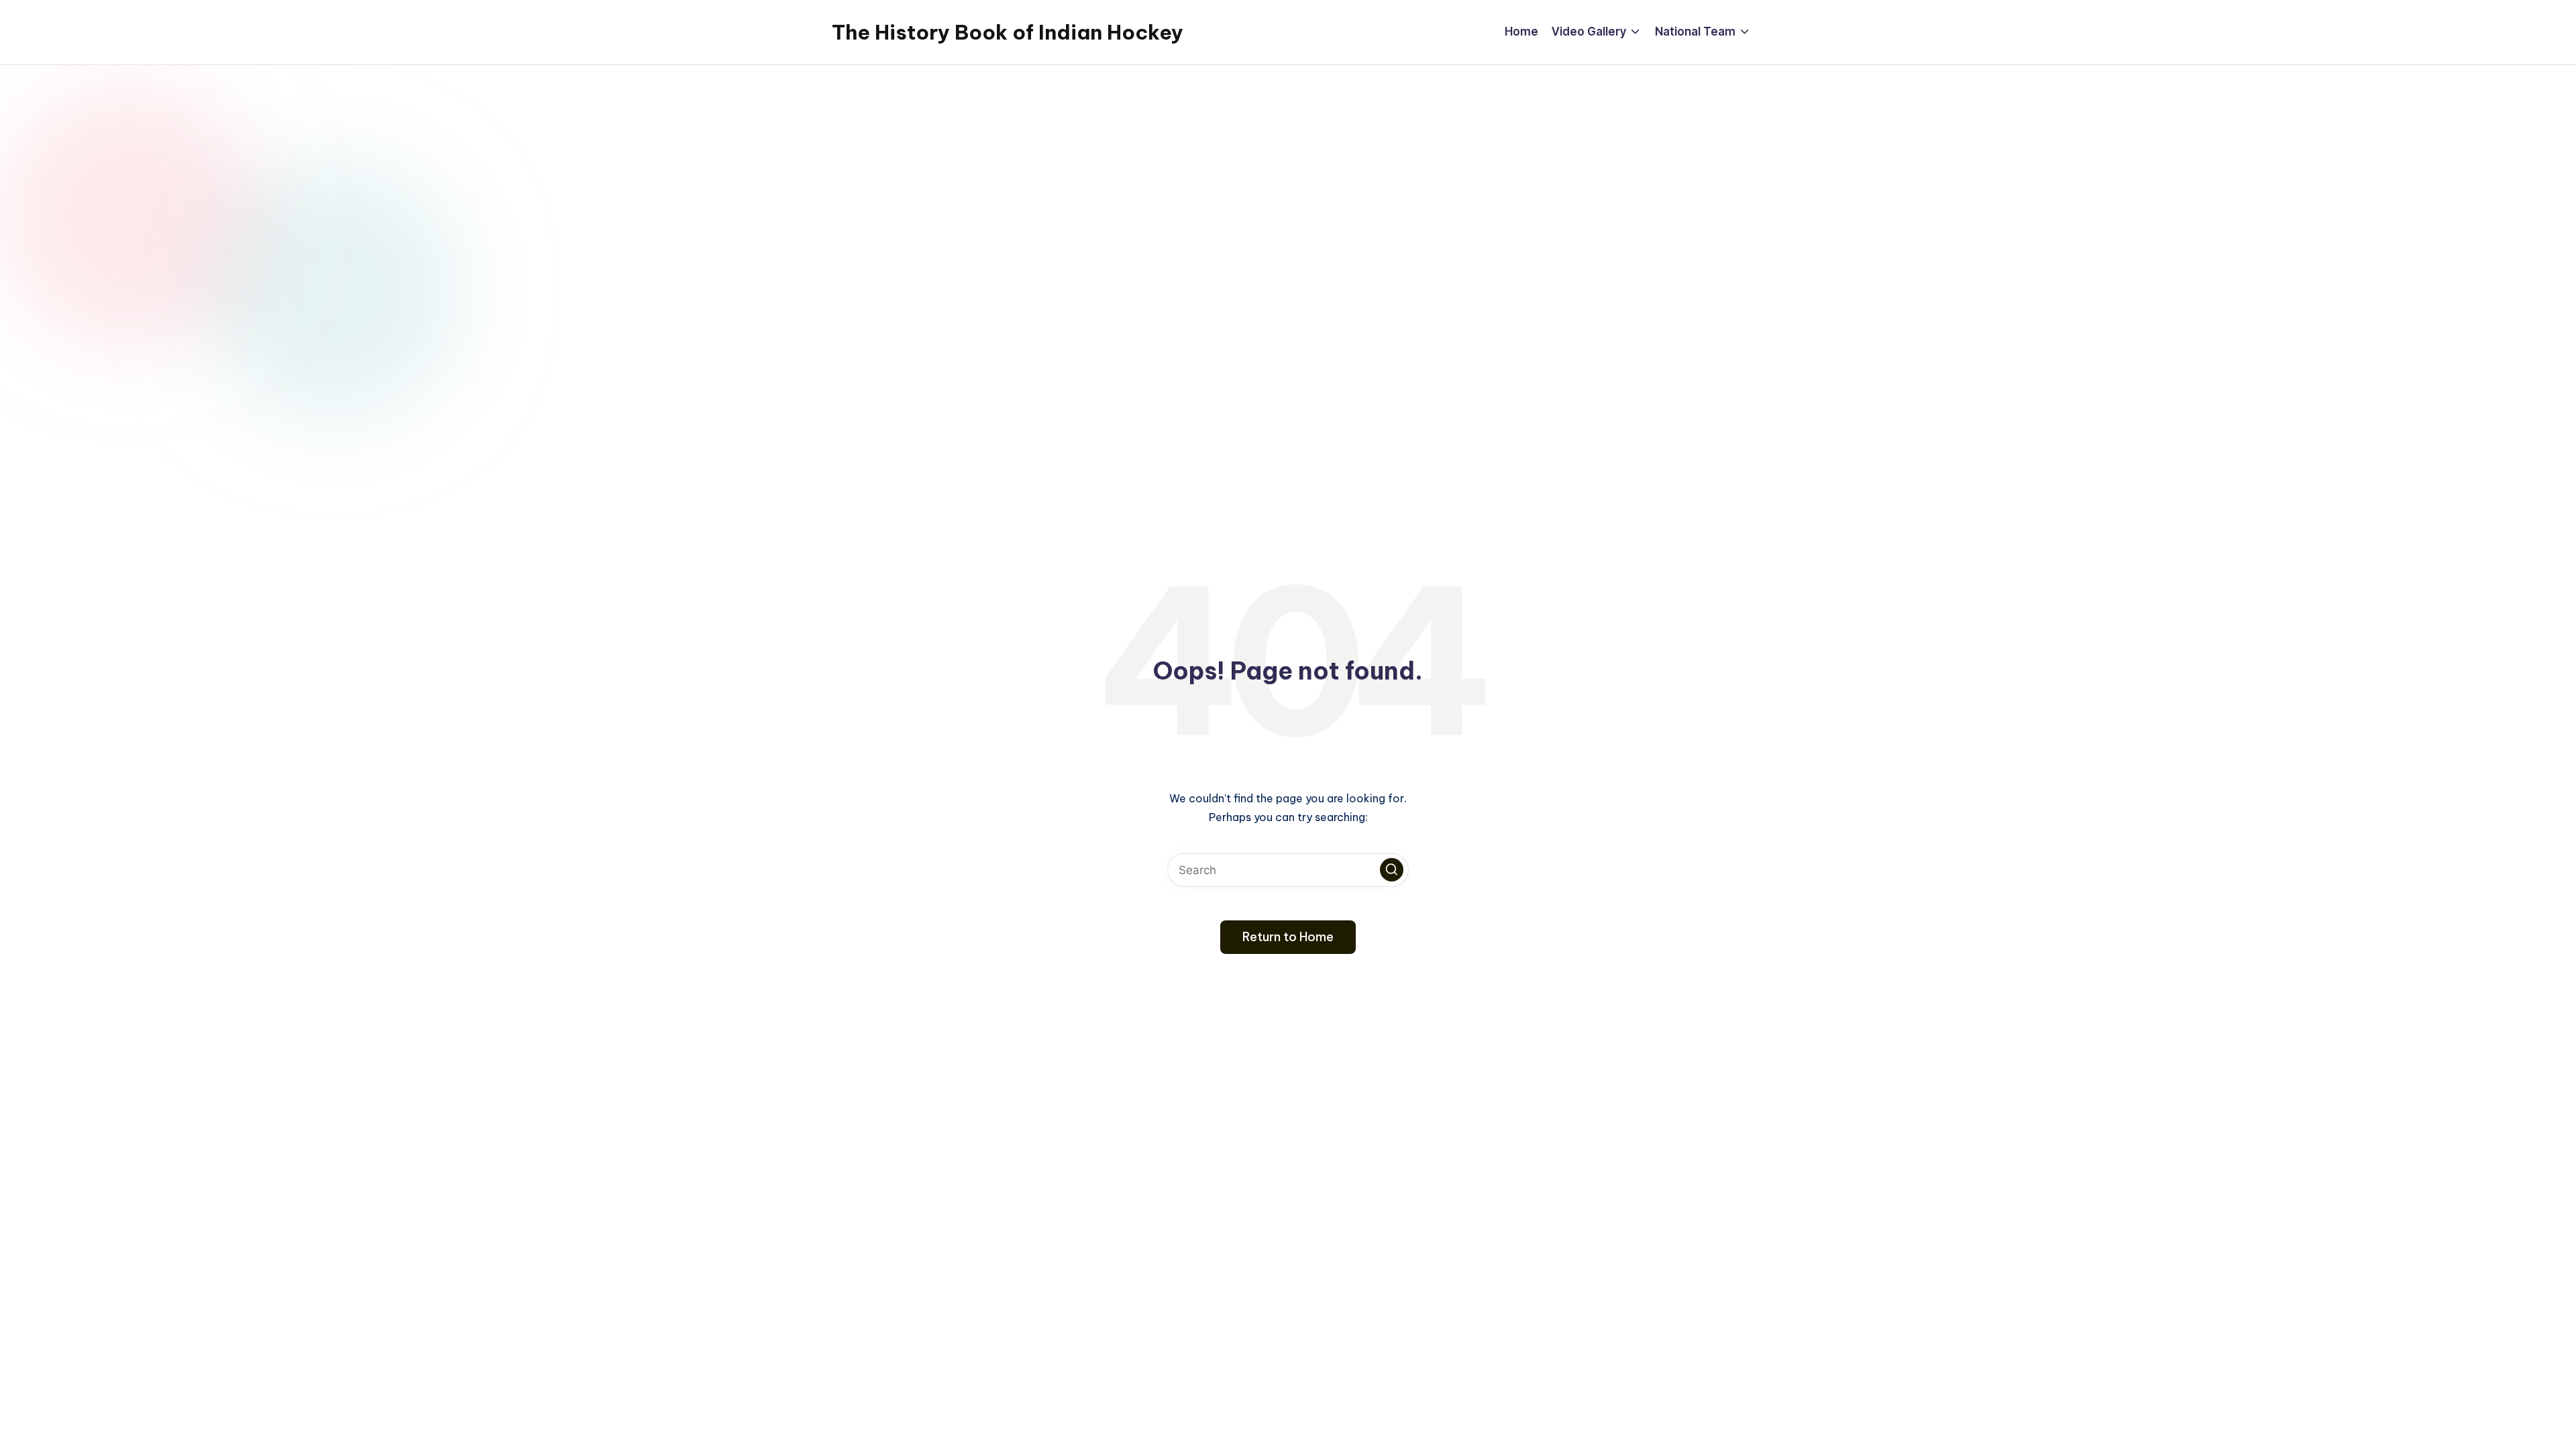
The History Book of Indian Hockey (1008, 32)
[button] (1392, 870)
